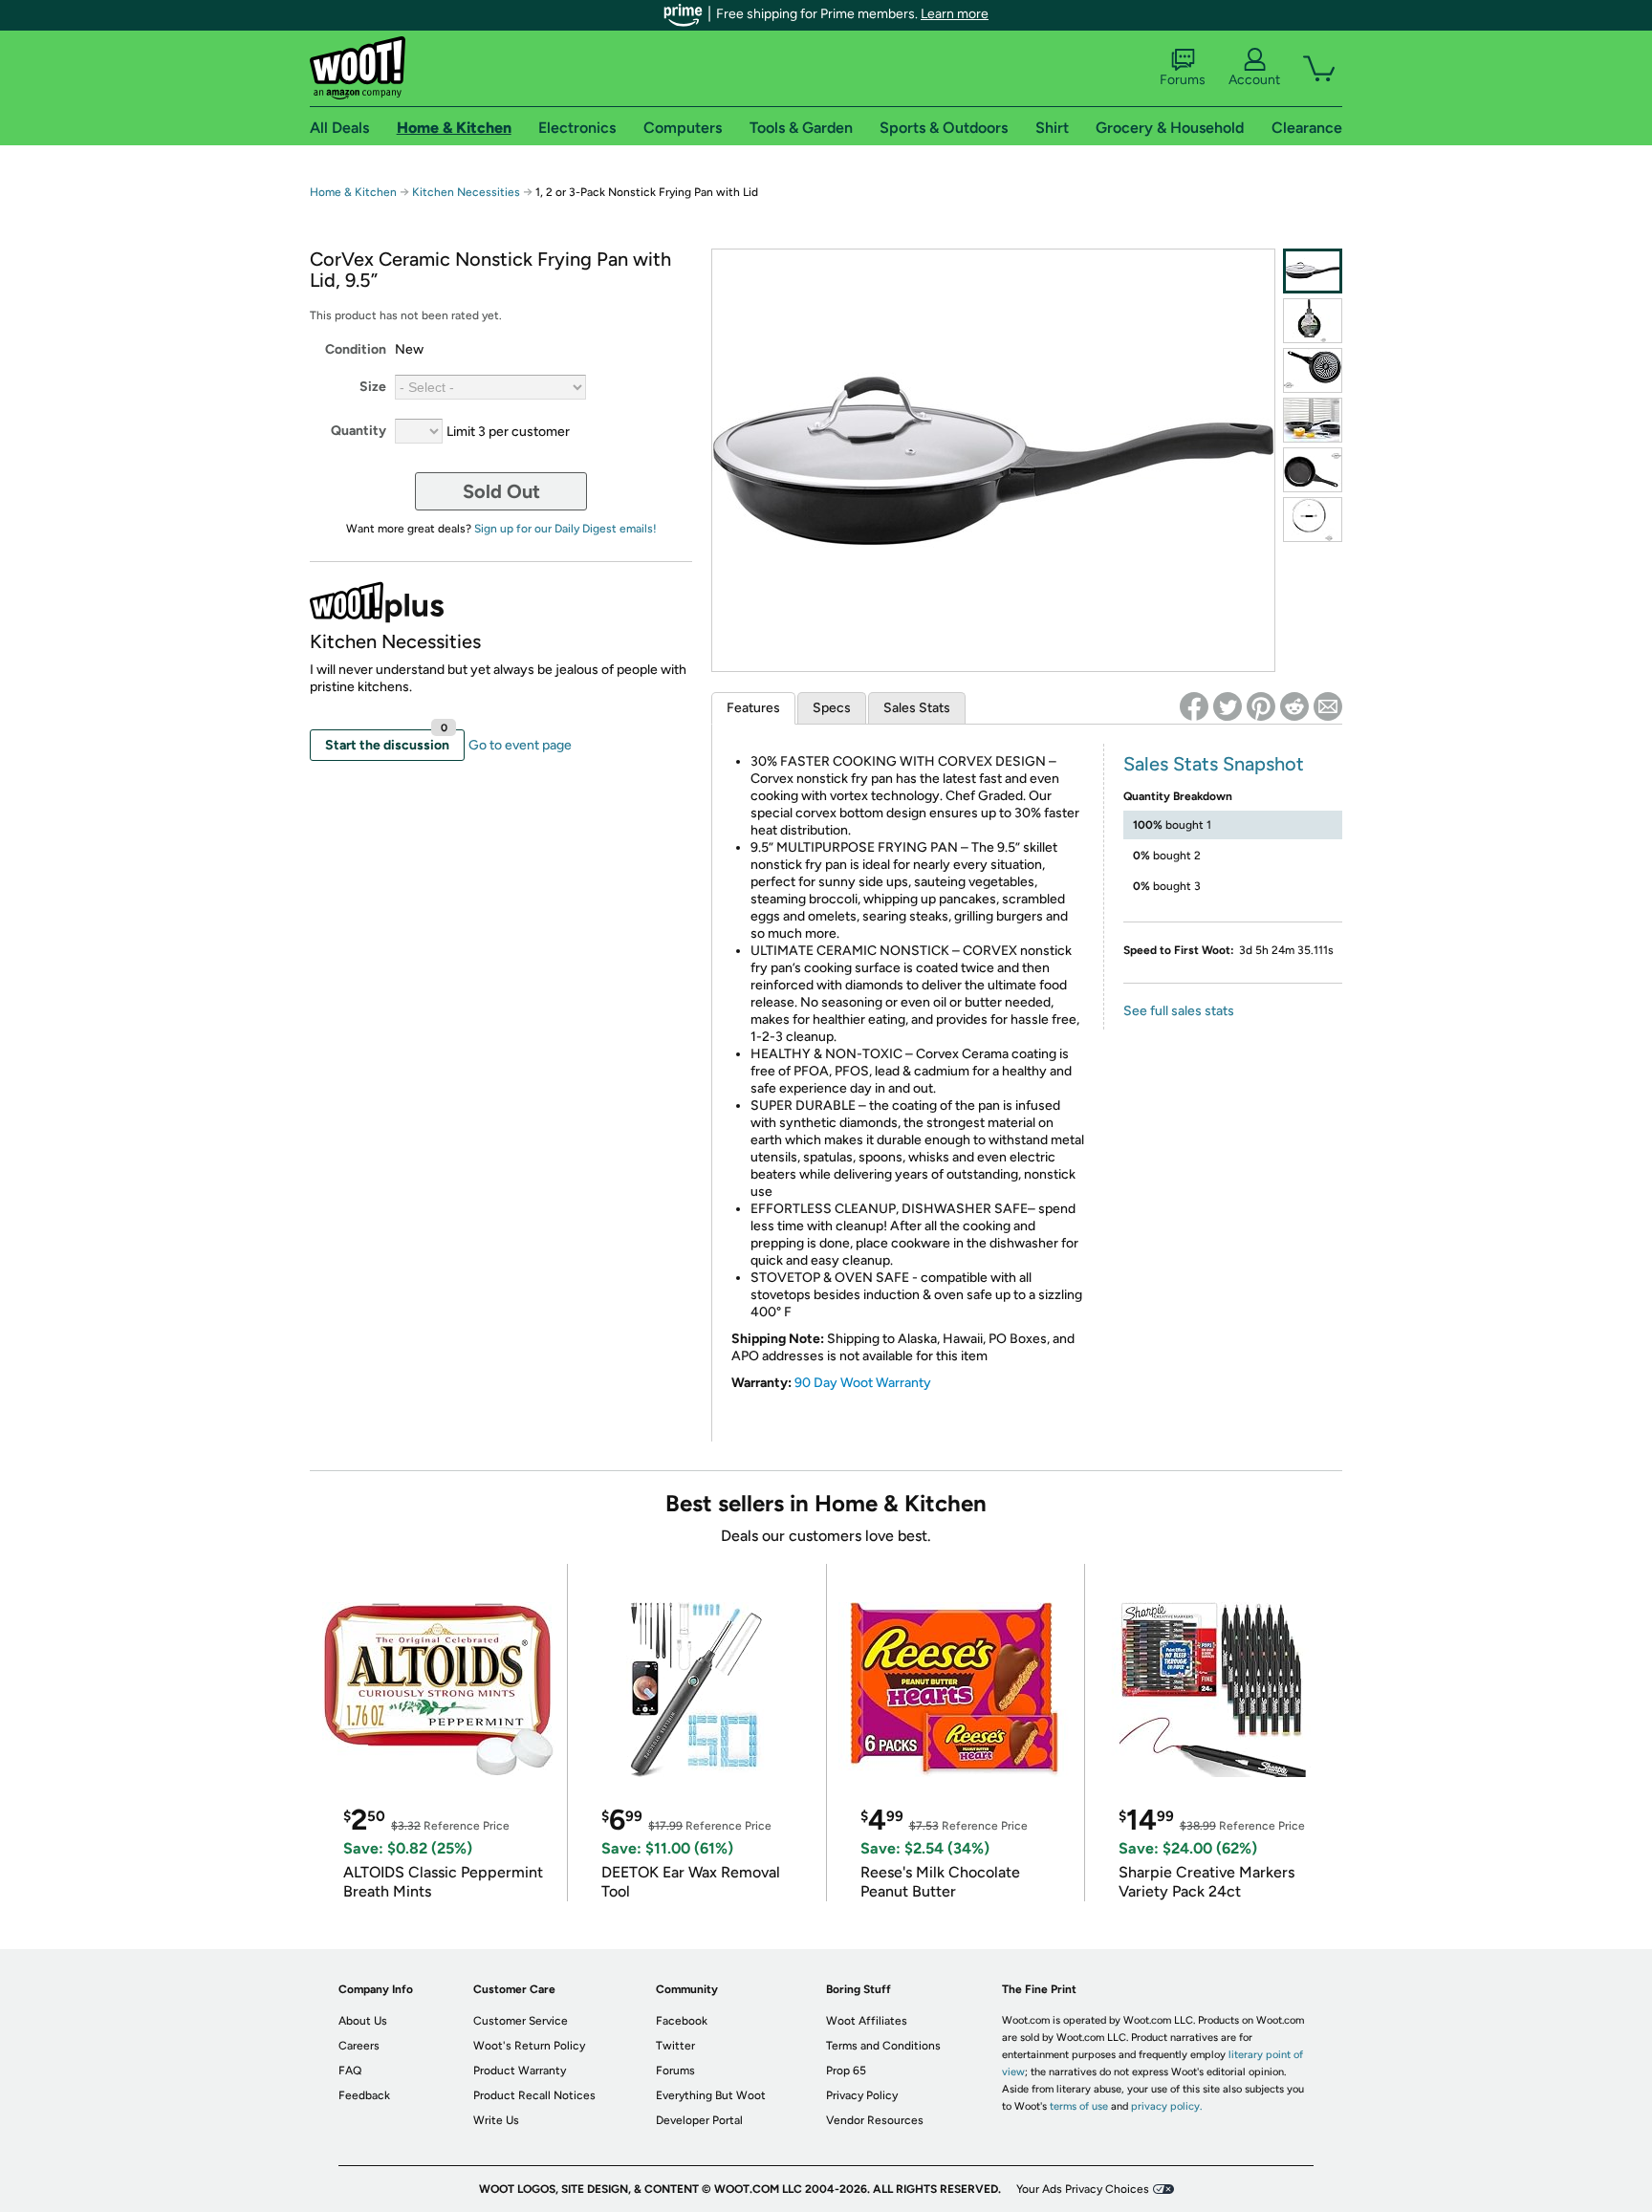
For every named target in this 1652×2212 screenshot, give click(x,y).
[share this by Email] (1328, 706)
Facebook (682, 2021)
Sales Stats (917, 708)
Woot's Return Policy (529, 2046)
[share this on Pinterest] (1261, 706)
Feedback (364, 2095)
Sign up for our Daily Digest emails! (565, 529)
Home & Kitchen (353, 192)
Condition (356, 349)
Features (753, 708)
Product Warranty (520, 2071)
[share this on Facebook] (1194, 706)
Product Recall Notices (534, 2095)
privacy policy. (1166, 2106)
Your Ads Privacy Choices (1083, 2189)
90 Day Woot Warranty (863, 1383)
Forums (1183, 80)
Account (1254, 80)
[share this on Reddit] (1294, 706)
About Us (363, 2021)
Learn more (955, 14)
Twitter (675, 2046)
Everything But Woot (711, 2095)
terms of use (1079, 2106)
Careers (359, 2046)
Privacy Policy (862, 2095)
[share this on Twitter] (1228, 706)
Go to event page (520, 745)
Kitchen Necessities (466, 192)
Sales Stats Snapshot (1214, 764)
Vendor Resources (875, 2120)
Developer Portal (699, 2120)
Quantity (359, 431)
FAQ (350, 2071)
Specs (832, 708)
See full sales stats (1179, 1011)
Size (373, 387)
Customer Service (521, 2021)
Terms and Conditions (883, 2046)
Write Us (496, 2120)
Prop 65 (846, 2071)
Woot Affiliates (867, 2021)
